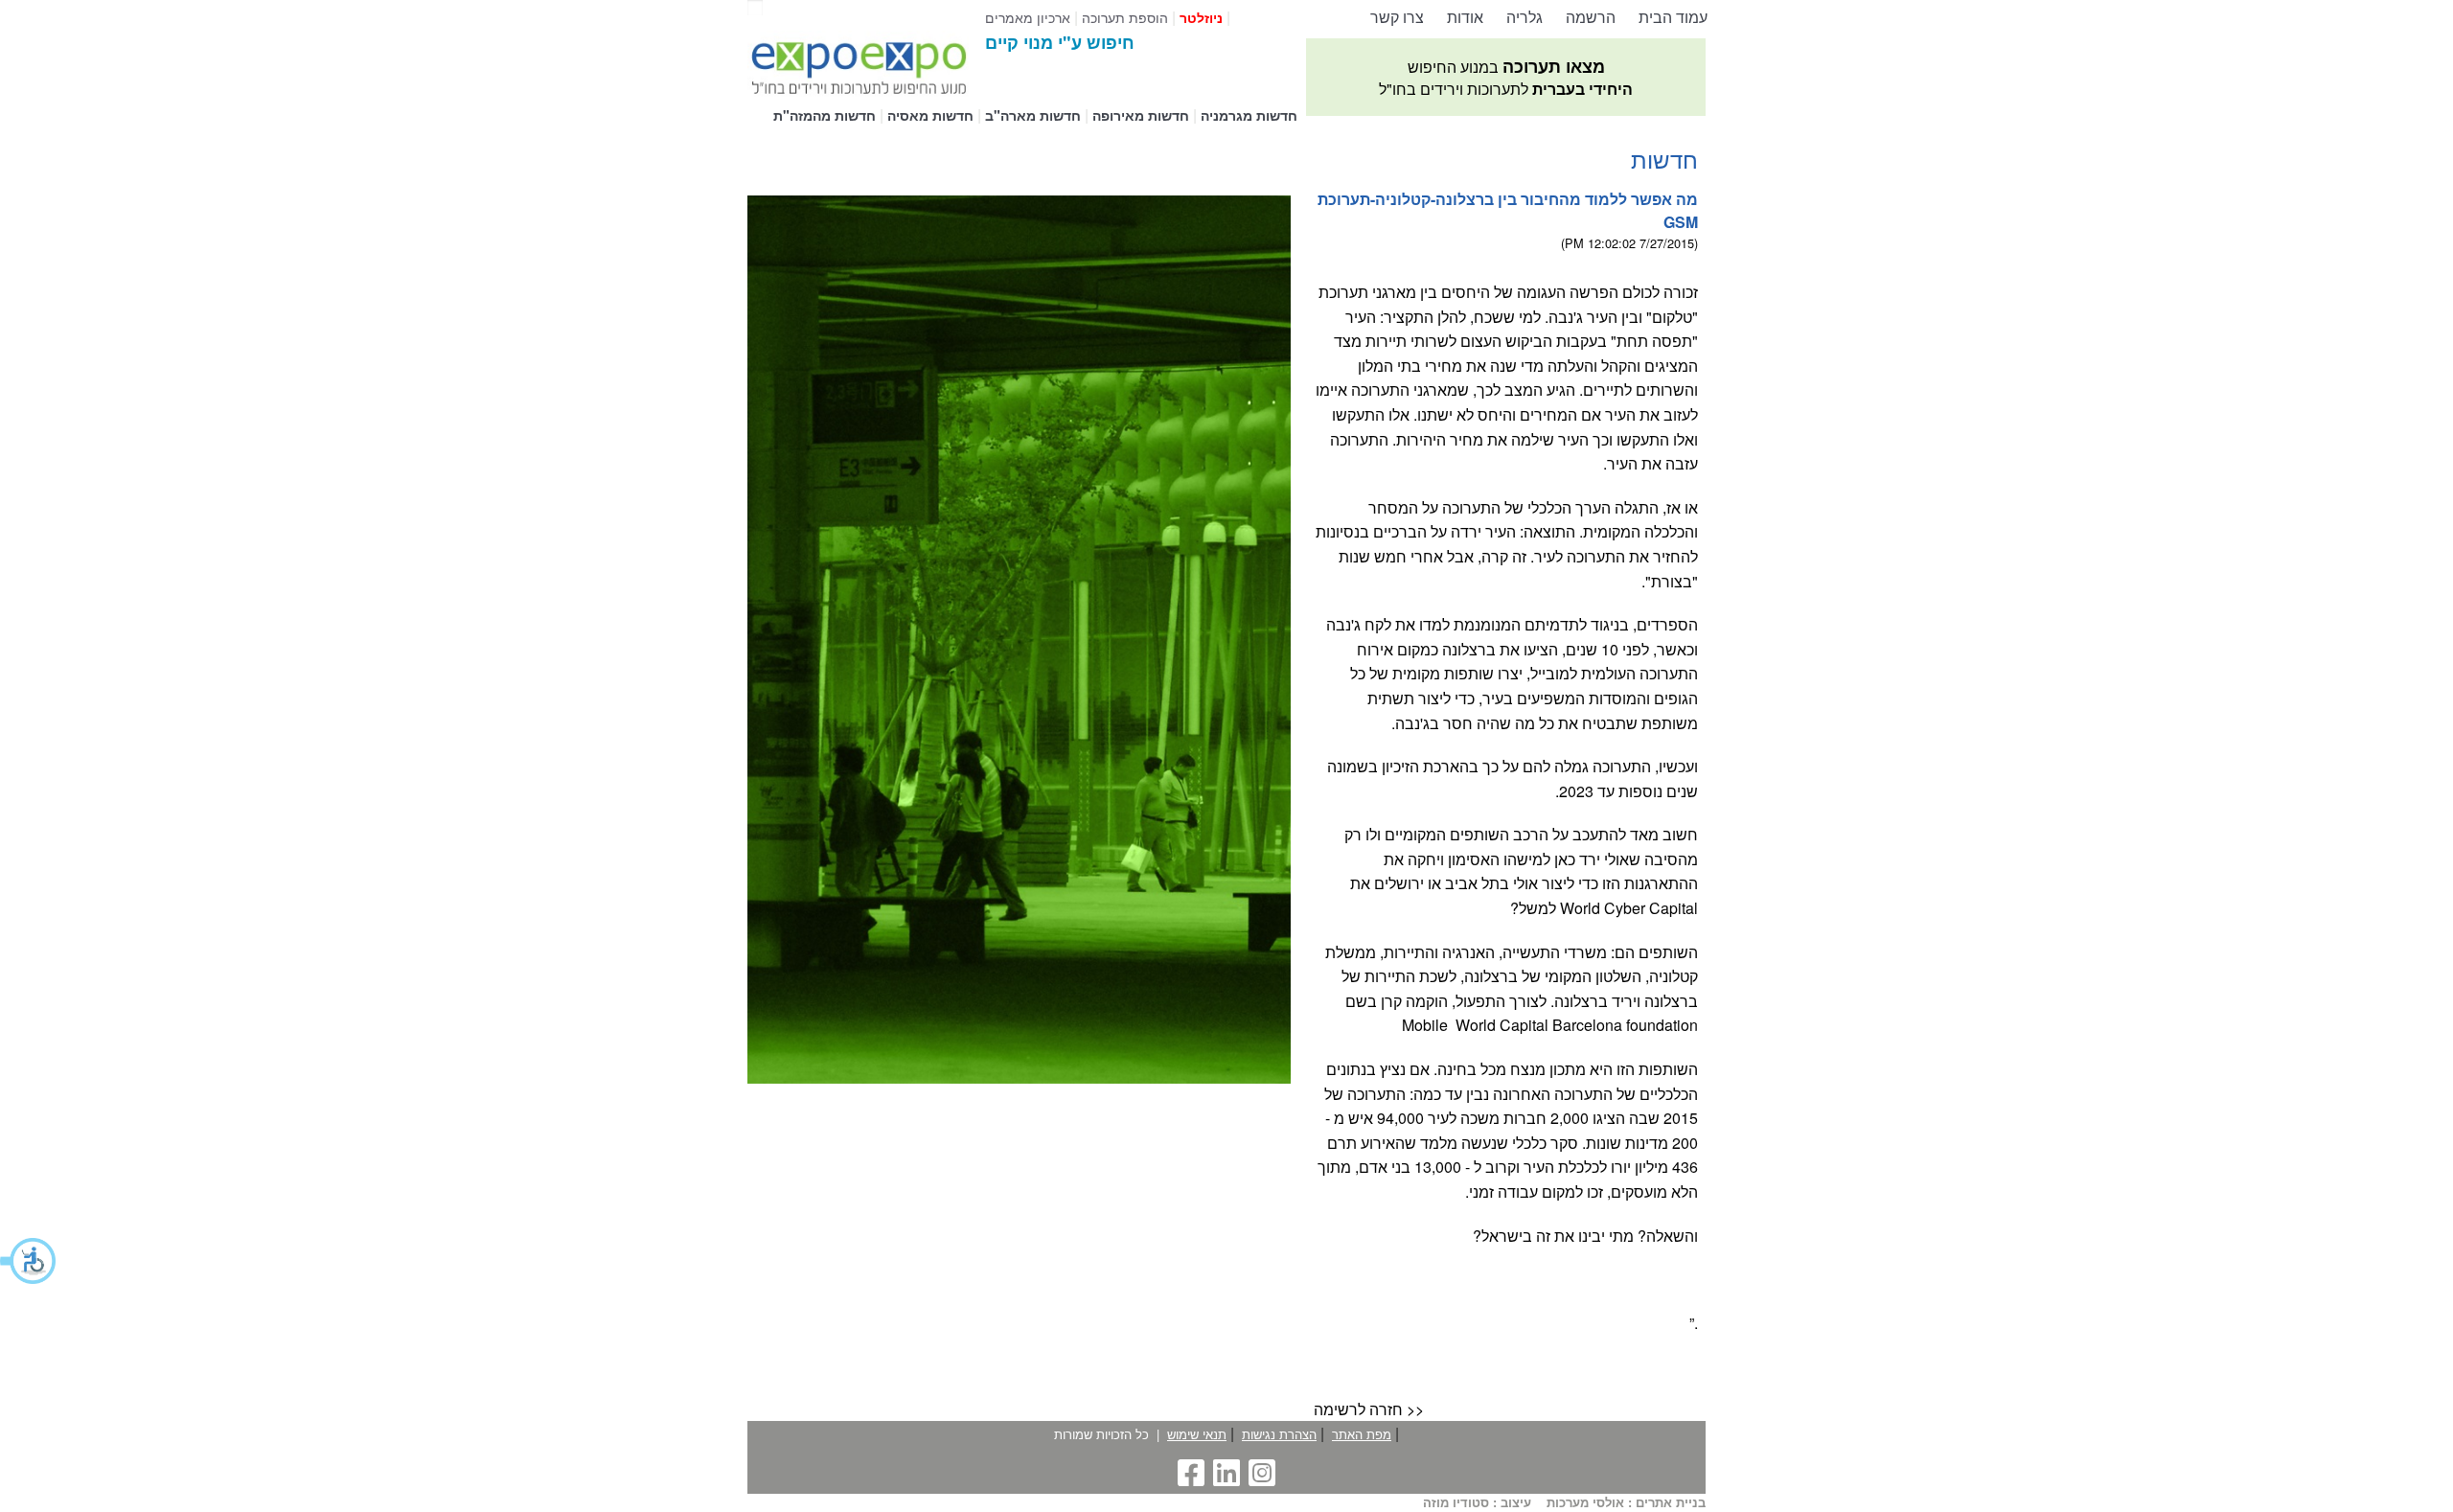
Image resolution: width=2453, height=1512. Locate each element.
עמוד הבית (1673, 17)
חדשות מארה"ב (1033, 115)
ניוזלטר (1201, 17)
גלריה (1525, 17)
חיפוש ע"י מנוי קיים (1060, 42)
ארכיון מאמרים (1028, 17)
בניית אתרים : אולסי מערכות (1626, 1503)
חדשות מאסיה (930, 115)
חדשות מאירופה (1141, 115)
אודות (1465, 17)
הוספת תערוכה (1125, 17)
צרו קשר (1397, 17)
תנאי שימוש (1197, 1434)
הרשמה (1591, 17)
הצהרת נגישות (1279, 1434)
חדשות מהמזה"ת (825, 115)
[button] (29, 1261)
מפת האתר (1362, 1434)
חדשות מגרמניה (1249, 115)
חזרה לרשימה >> (1369, 1409)
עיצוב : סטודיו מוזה (1477, 1503)
